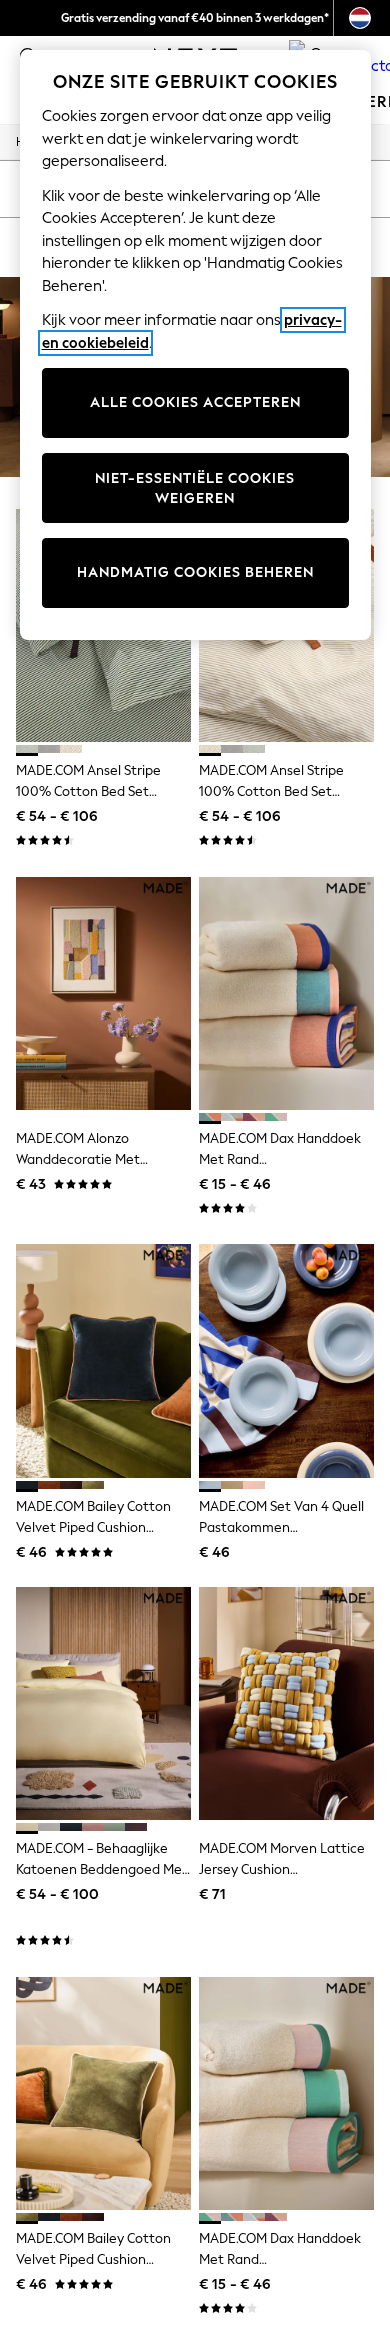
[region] (195, 345)
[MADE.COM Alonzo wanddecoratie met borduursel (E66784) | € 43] (103, 993)
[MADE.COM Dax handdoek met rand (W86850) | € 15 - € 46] (286, 2093)
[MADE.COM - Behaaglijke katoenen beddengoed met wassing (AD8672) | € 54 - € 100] (103, 1703)
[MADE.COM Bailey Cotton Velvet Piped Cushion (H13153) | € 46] (103, 1360)
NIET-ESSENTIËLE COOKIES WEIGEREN (195, 488)
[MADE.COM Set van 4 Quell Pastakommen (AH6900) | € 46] (286, 1360)
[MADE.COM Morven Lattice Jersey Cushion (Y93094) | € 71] (286, 1703)
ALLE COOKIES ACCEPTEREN (195, 402)
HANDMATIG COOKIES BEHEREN (195, 572)
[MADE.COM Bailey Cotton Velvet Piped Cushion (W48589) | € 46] (103, 2093)
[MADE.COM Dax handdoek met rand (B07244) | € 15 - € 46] (286, 993)
